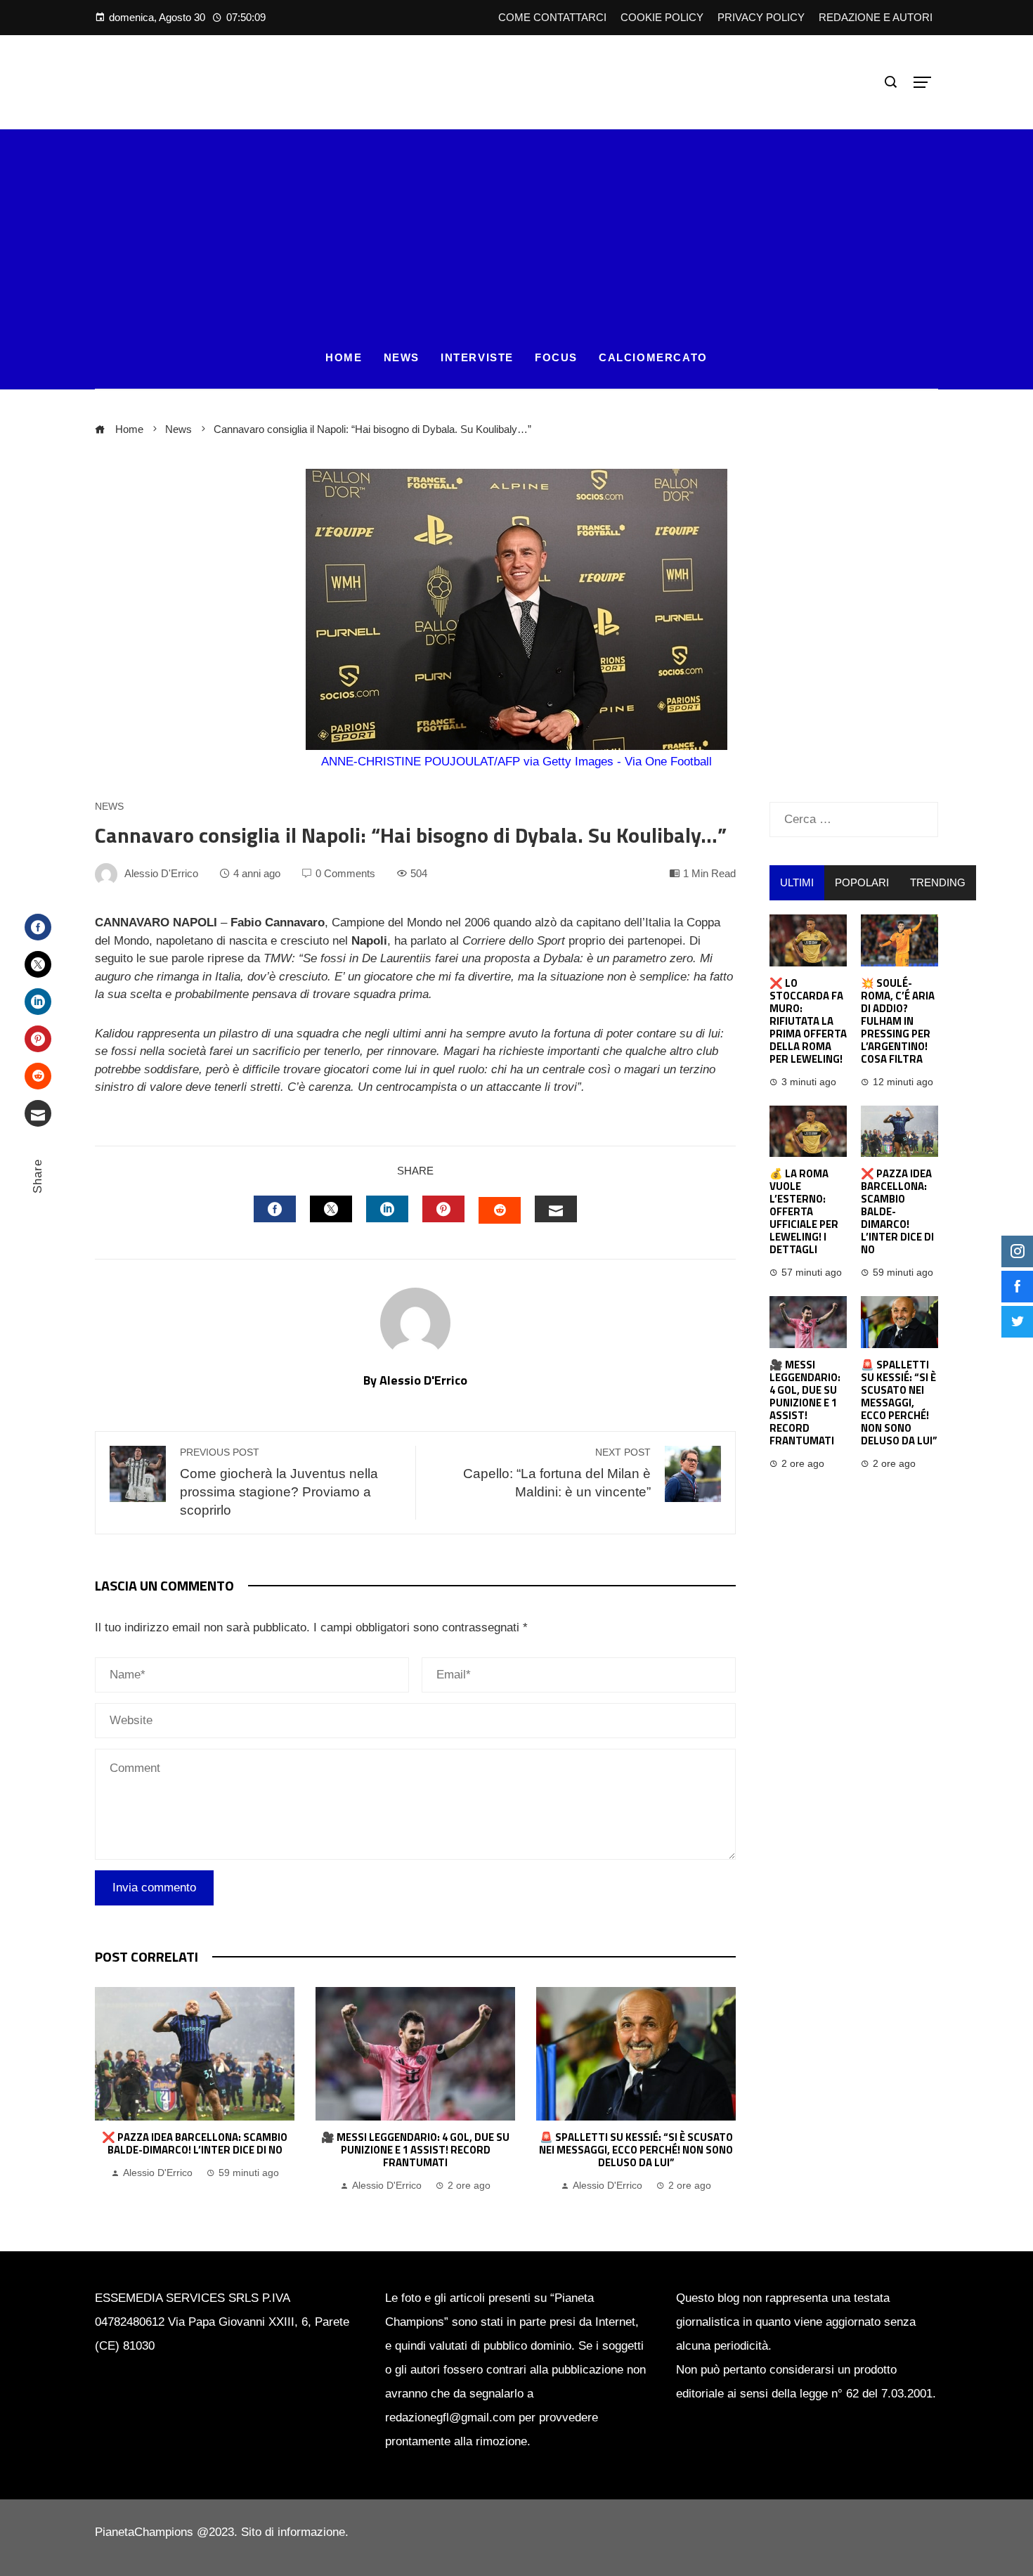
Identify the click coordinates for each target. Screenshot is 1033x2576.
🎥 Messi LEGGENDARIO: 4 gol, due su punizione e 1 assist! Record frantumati (415, 2150)
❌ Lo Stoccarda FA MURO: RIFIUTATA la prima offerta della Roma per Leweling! (808, 1021)
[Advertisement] (516, 228)
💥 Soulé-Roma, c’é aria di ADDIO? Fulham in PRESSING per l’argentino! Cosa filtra (898, 1021)
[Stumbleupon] (38, 1076)
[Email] (38, 1113)
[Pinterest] (38, 1039)
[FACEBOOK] (275, 1209)
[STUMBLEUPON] (500, 1210)
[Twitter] (38, 964)
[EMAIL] (556, 1209)
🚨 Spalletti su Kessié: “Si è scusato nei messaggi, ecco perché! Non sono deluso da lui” (636, 2150)
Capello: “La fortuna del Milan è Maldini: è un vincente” (557, 1473)
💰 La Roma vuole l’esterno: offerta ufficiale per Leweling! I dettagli (804, 1211)
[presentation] (109, 2091)
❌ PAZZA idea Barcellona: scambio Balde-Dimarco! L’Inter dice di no (195, 2143)
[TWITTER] (331, 1209)
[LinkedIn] (38, 1002)
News (109, 807)
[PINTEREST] (443, 1209)
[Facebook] (38, 927)
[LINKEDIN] (387, 1209)
